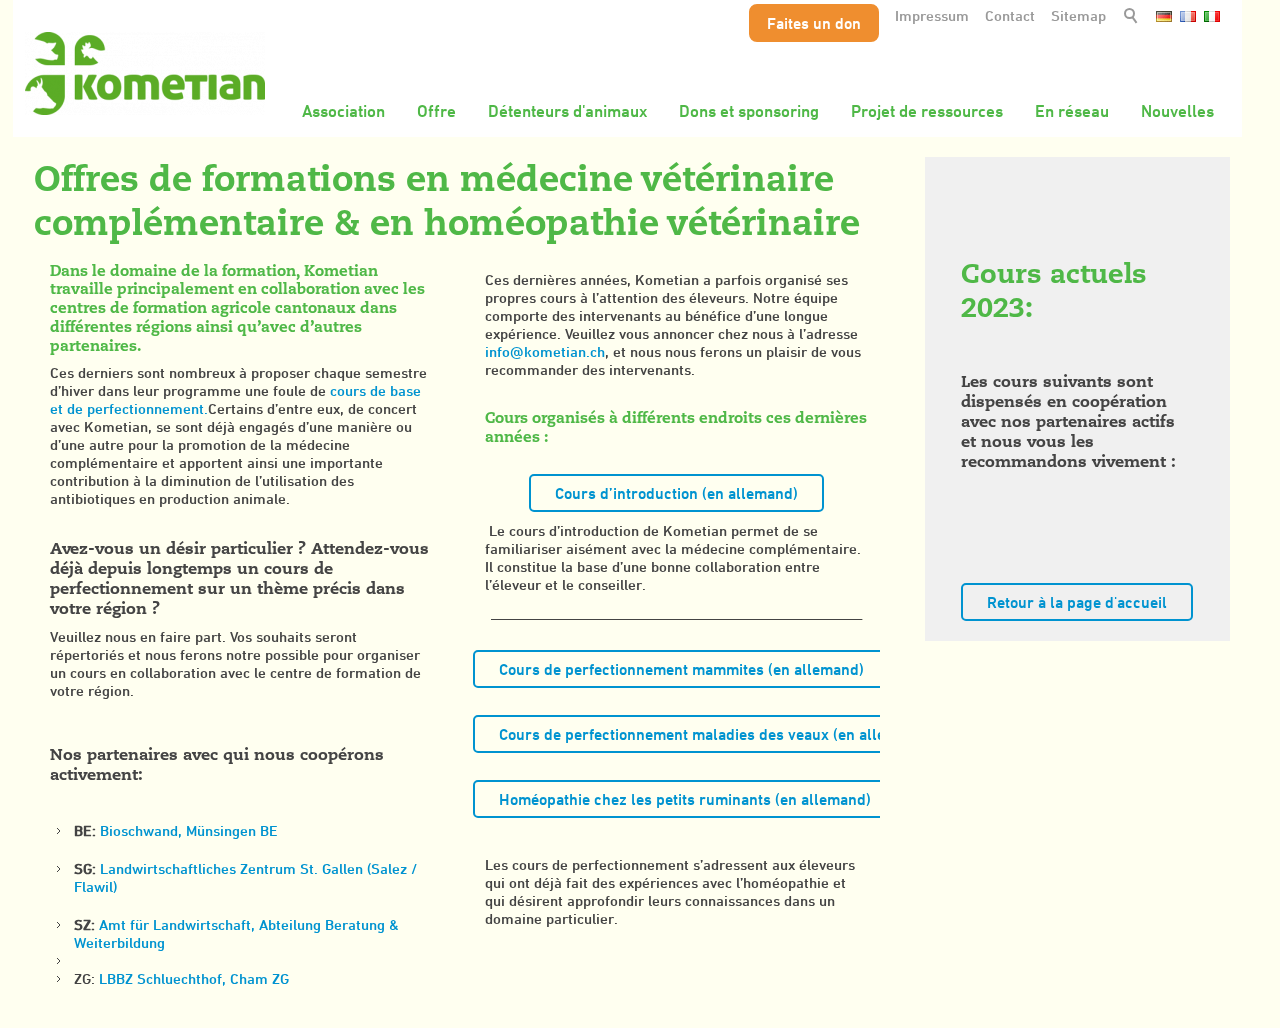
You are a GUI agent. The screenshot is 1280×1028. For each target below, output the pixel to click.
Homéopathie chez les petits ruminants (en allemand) (685, 799)
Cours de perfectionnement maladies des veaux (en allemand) (714, 734)
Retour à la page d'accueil (1077, 602)
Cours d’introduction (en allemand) (676, 493)
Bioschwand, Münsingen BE (189, 830)
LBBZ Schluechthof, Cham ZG (194, 978)
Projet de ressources (927, 111)
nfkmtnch (547, 351)
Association (343, 111)
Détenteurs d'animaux (567, 111)
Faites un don (814, 23)
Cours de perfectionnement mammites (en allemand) (681, 669)
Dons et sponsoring (749, 111)
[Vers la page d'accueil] (145, 73)
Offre (436, 111)
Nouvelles (1177, 111)
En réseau (1072, 111)
